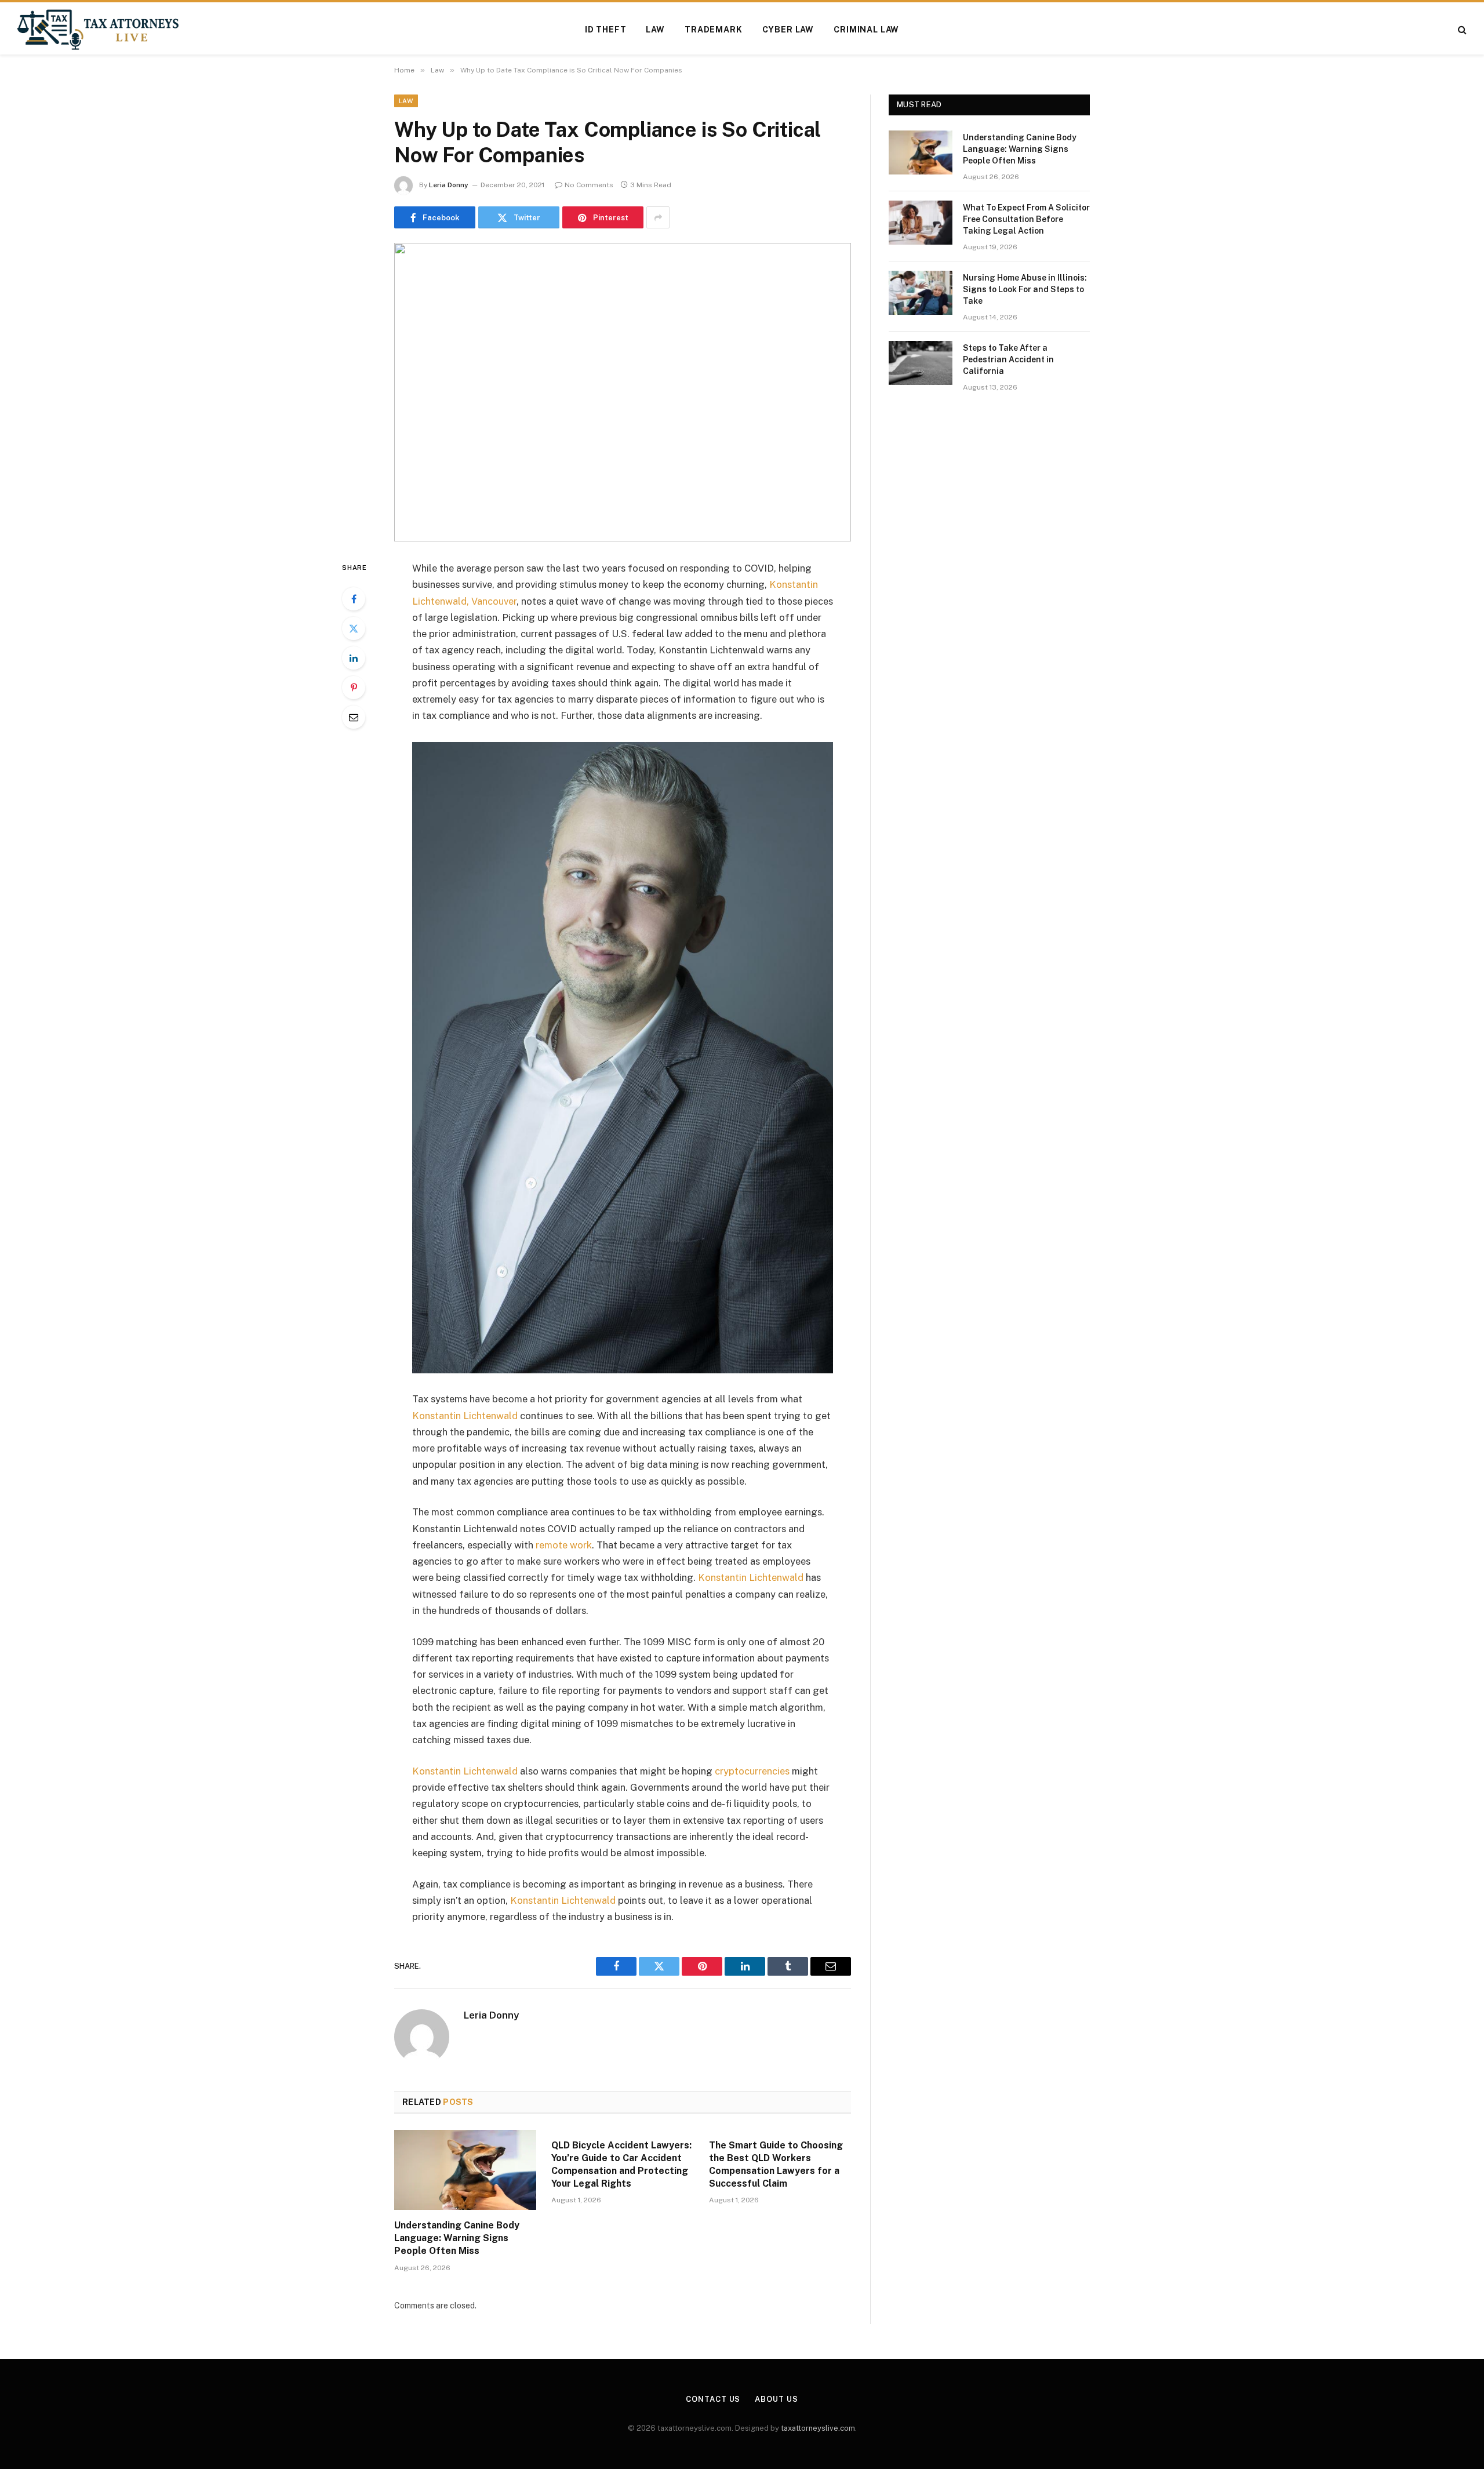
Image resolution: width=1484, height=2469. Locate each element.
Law (655, 30)
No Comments (589, 185)
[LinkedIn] (354, 658)
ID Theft (606, 30)
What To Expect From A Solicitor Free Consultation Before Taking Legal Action (1026, 219)
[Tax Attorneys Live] (98, 30)
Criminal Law (866, 30)
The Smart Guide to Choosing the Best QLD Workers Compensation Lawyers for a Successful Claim (776, 2164)
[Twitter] (354, 628)
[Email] (354, 717)
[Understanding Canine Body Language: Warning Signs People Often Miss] (465, 2170)
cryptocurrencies (751, 1771)
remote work (563, 1545)
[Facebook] (354, 599)
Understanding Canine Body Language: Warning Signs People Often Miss (457, 2238)
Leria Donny (449, 185)
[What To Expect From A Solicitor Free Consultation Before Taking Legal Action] (921, 223)
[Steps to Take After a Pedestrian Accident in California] (921, 363)
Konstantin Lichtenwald (465, 1416)
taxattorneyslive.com (818, 2428)
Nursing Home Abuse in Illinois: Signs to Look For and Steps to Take (1025, 289)
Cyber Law (788, 30)
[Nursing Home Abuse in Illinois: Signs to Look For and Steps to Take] (921, 293)
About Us (776, 2399)
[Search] (1461, 30)
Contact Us (713, 2399)
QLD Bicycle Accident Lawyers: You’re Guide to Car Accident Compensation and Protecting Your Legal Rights (621, 2164)
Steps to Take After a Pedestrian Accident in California (1008, 359)
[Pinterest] (354, 688)
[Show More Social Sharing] (658, 217)
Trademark (714, 30)
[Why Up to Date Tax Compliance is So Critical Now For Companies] (623, 392)
